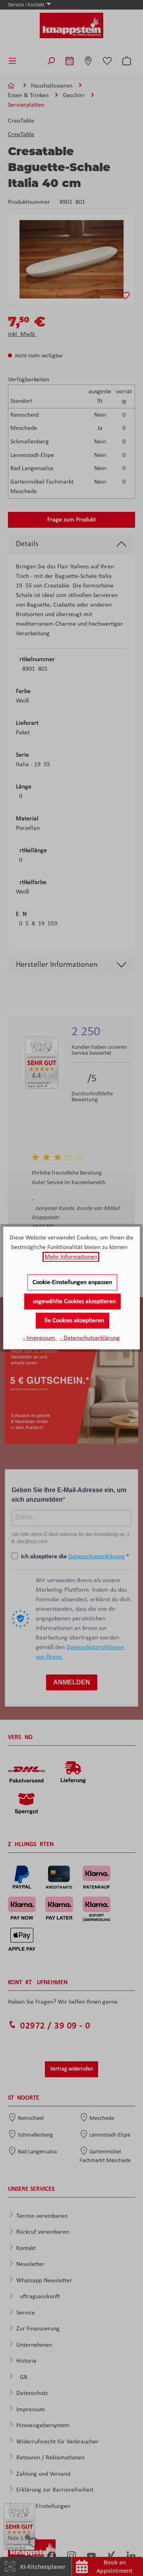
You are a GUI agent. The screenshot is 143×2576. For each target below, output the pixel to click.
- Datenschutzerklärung (90, 1338)
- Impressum (40, 1338)
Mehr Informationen (71, 1257)
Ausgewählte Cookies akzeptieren (72, 1302)
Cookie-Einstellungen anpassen (72, 1282)
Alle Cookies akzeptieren (72, 1321)
